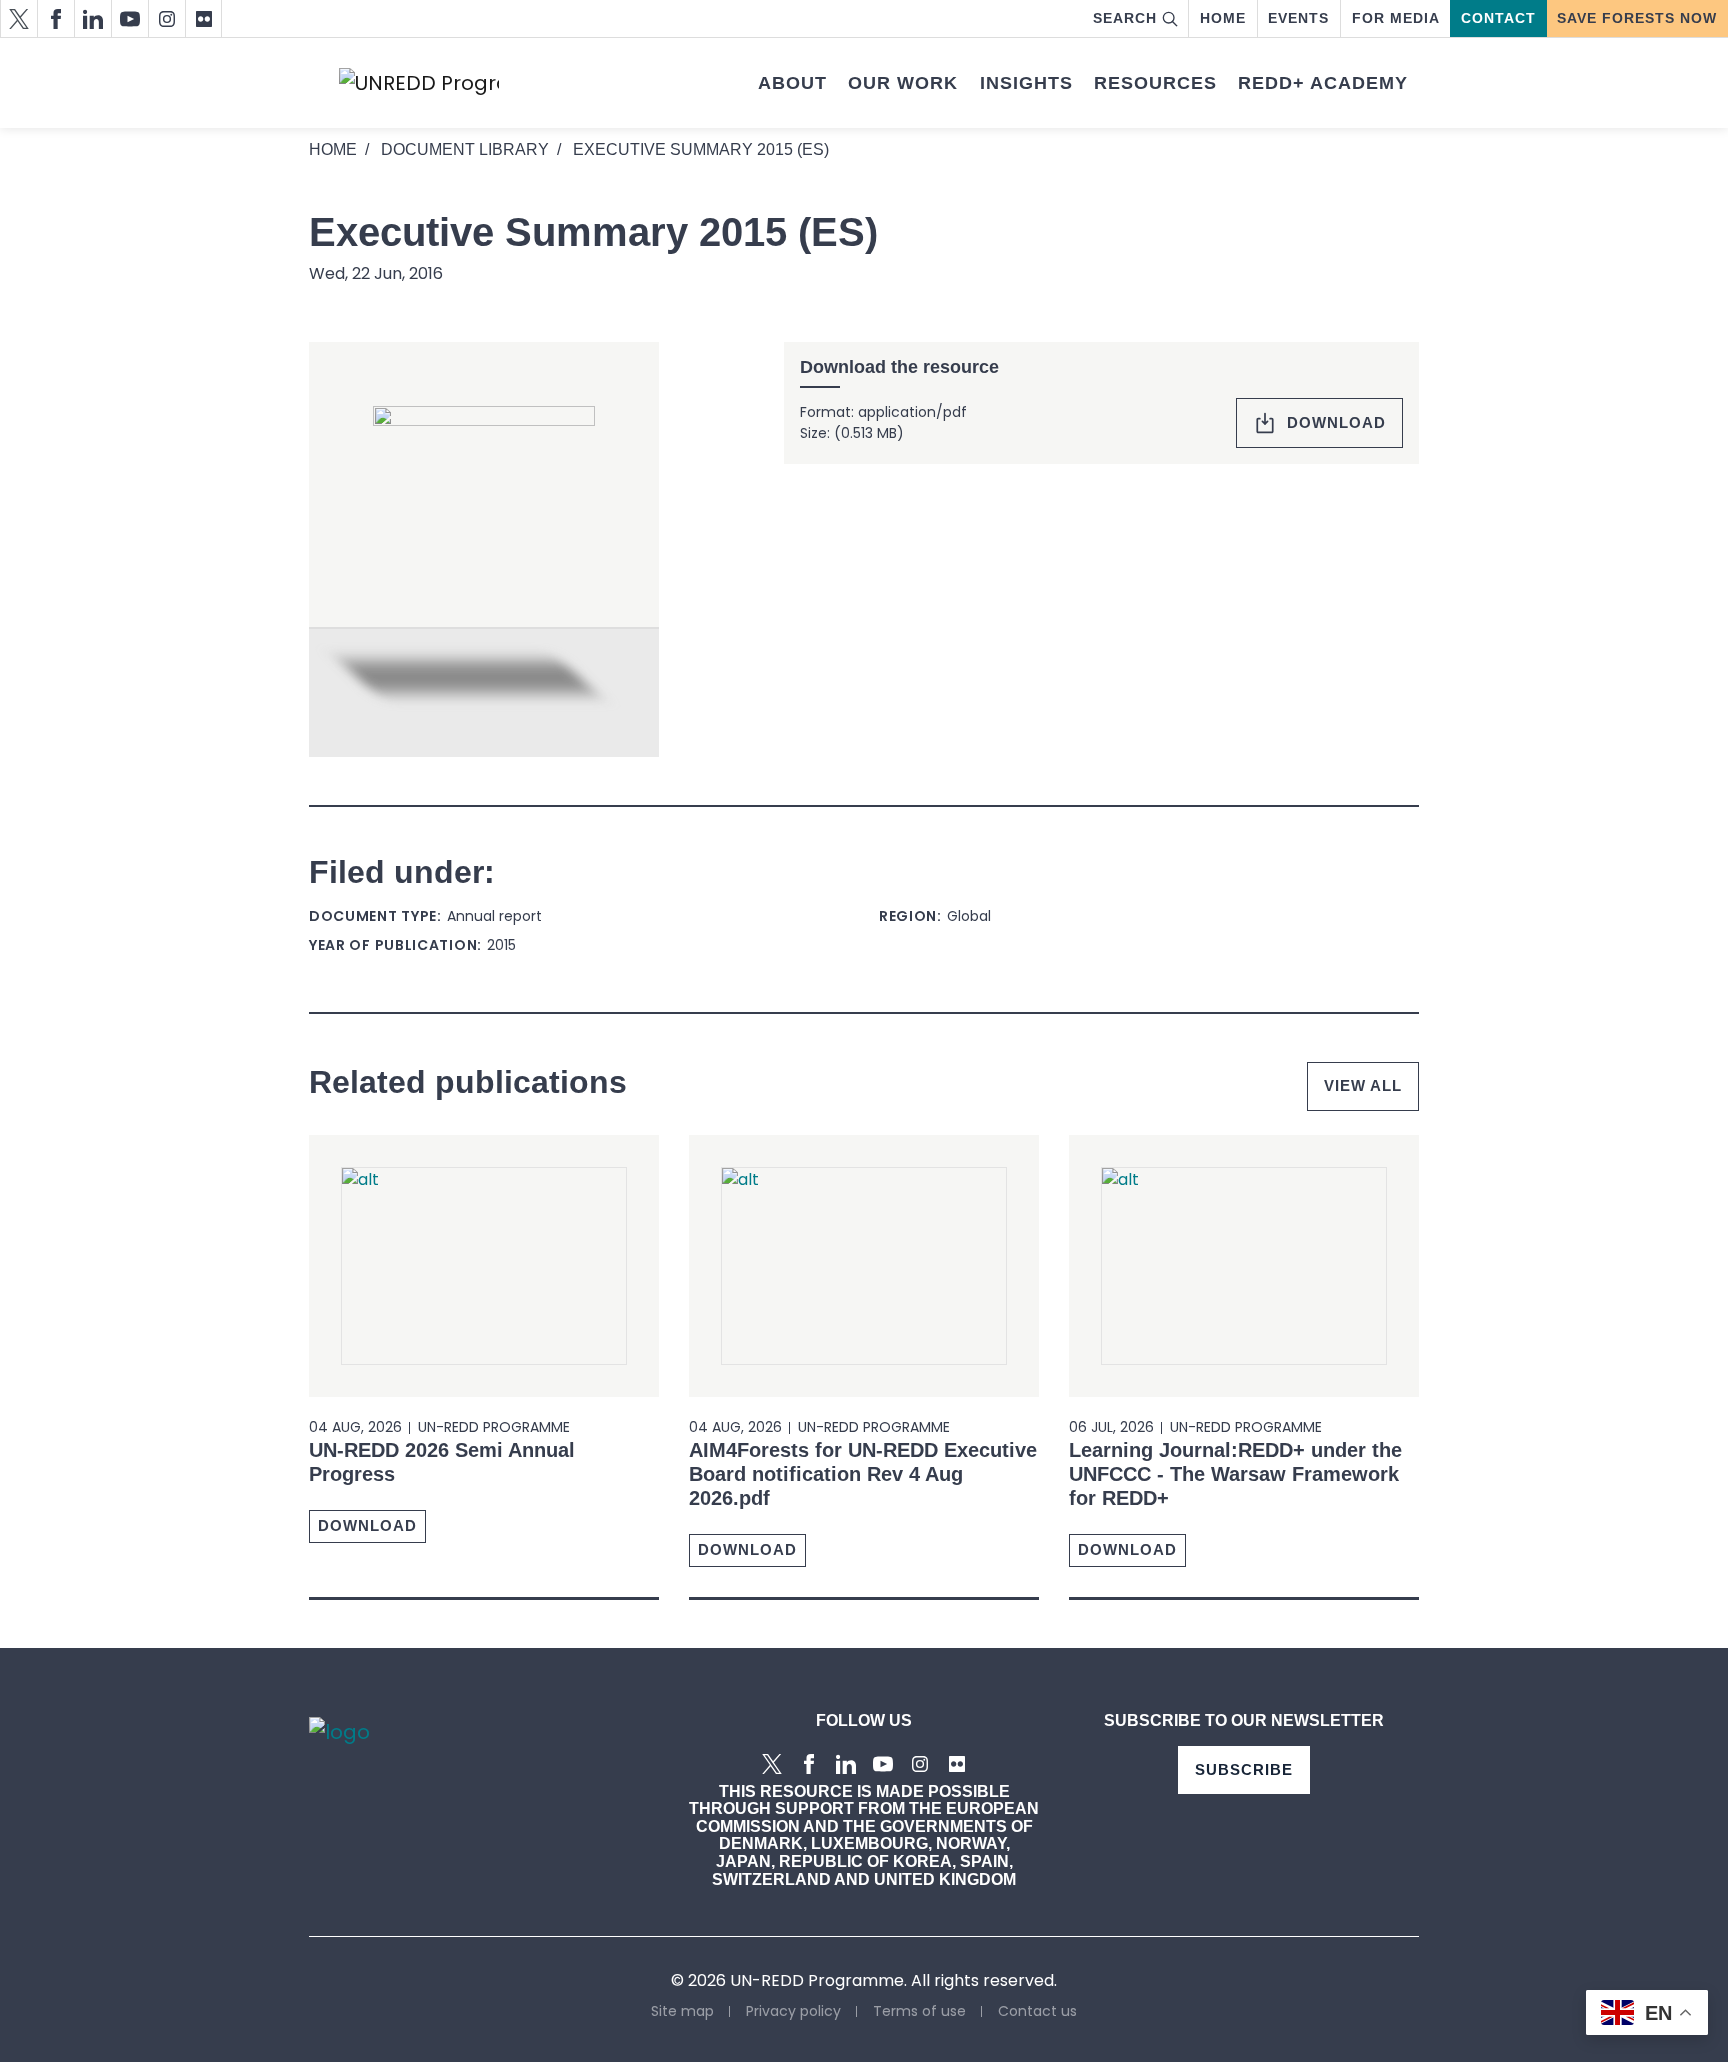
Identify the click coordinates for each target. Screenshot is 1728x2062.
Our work (903, 83)
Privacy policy (793, 2011)
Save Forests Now (1637, 18)
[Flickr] (203, 18)
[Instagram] (166, 18)
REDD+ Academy (1323, 83)
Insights (1026, 83)
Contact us (1037, 2011)
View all (1363, 1085)
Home (1223, 18)
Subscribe (1244, 1769)
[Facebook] (55, 18)
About (792, 83)
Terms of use (919, 2011)
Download (367, 1525)
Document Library (465, 149)
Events (1298, 18)
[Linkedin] (92, 18)
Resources (1155, 83)
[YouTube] (129, 18)
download (1336, 422)
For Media (1396, 18)
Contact (1498, 18)
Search (1125, 18)
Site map (682, 2011)
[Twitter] (18, 18)
